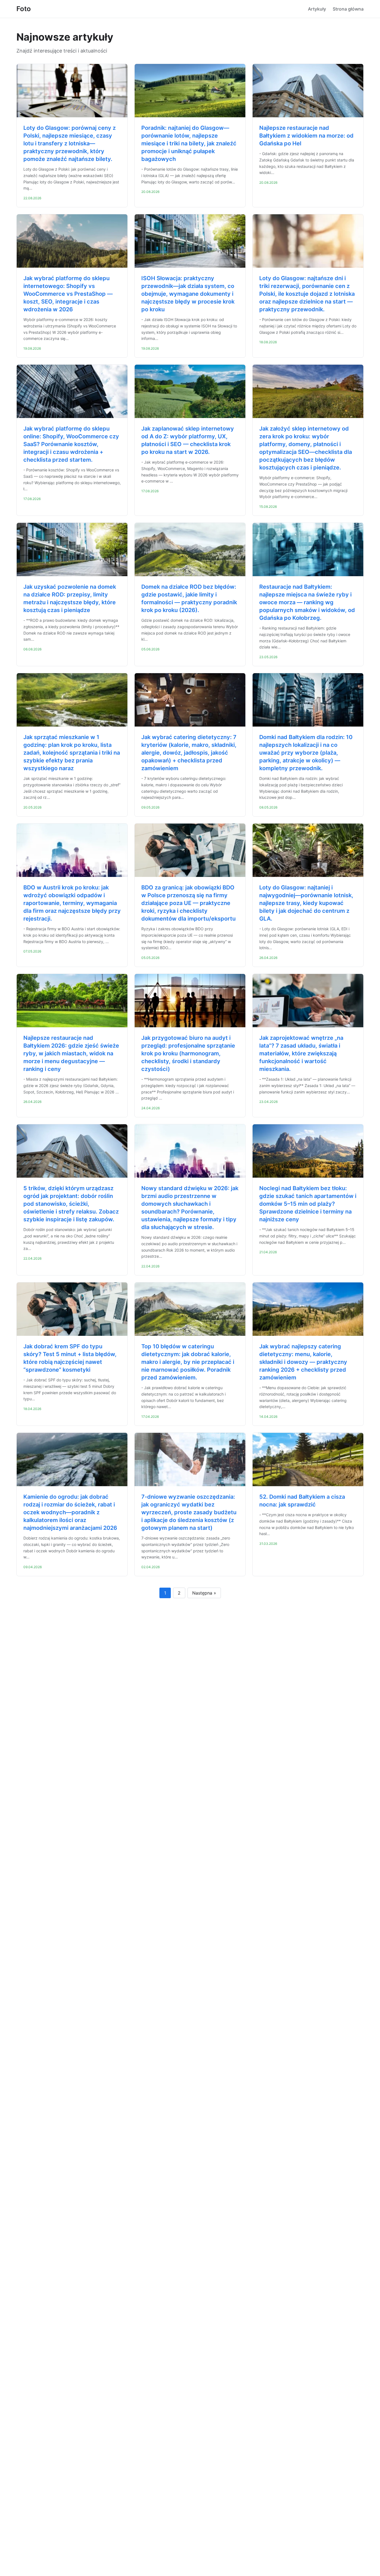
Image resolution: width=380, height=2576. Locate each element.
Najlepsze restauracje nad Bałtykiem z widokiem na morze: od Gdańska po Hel (306, 136)
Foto (24, 9)
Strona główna (348, 9)
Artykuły (317, 9)
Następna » (204, 1593)
